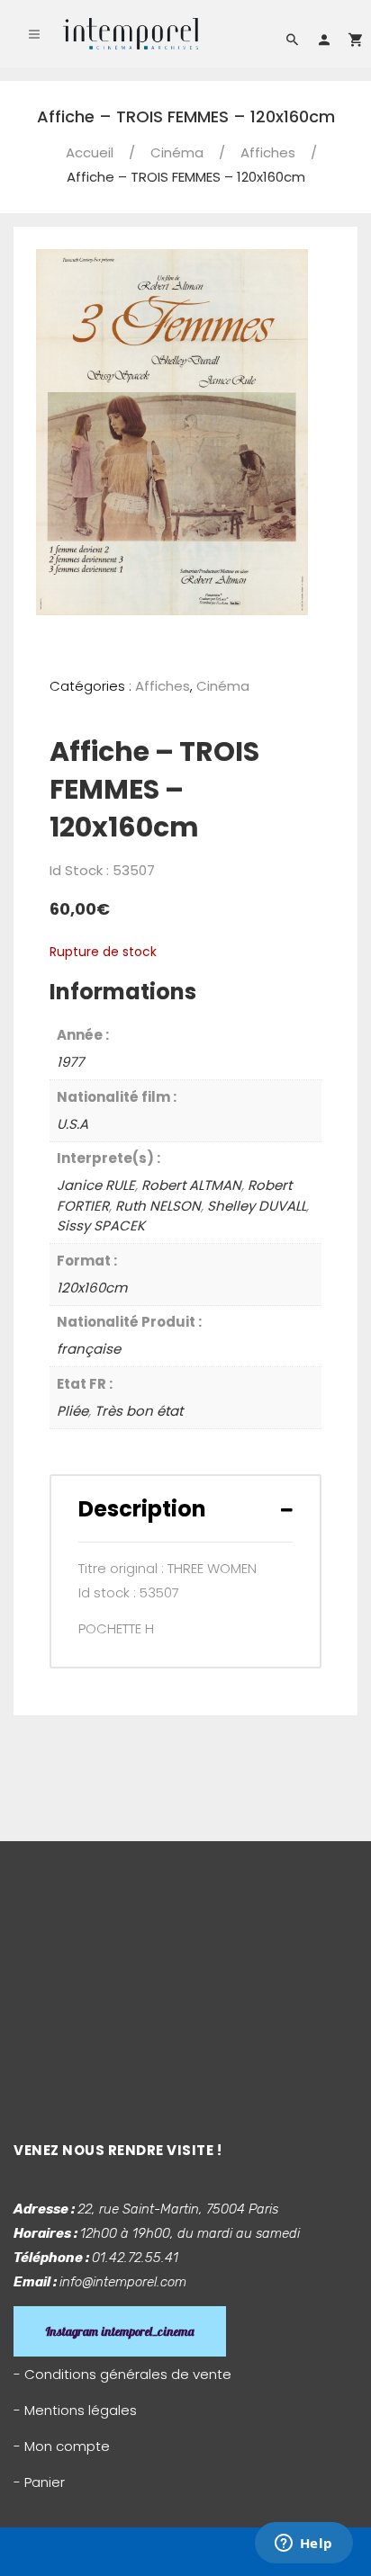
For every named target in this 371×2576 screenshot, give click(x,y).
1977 (70, 1062)
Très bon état (139, 1411)
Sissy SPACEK (101, 1225)
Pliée (72, 1411)
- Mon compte (62, 2446)
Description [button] (142, 1509)
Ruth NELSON (158, 1206)
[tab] (185, 1509)
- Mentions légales (75, 2410)
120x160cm (92, 1288)
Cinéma (177, 152)
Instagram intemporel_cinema (120, 2331)
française (89, 1349)
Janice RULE (96, 1185)
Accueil (90, 152)
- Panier (39, 2482)
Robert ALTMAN (191, 1185)
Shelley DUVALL (257, 1206)
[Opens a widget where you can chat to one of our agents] (303, 2545)
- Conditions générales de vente (122, 2374)
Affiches (268, 152)
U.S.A (72, 1124)
